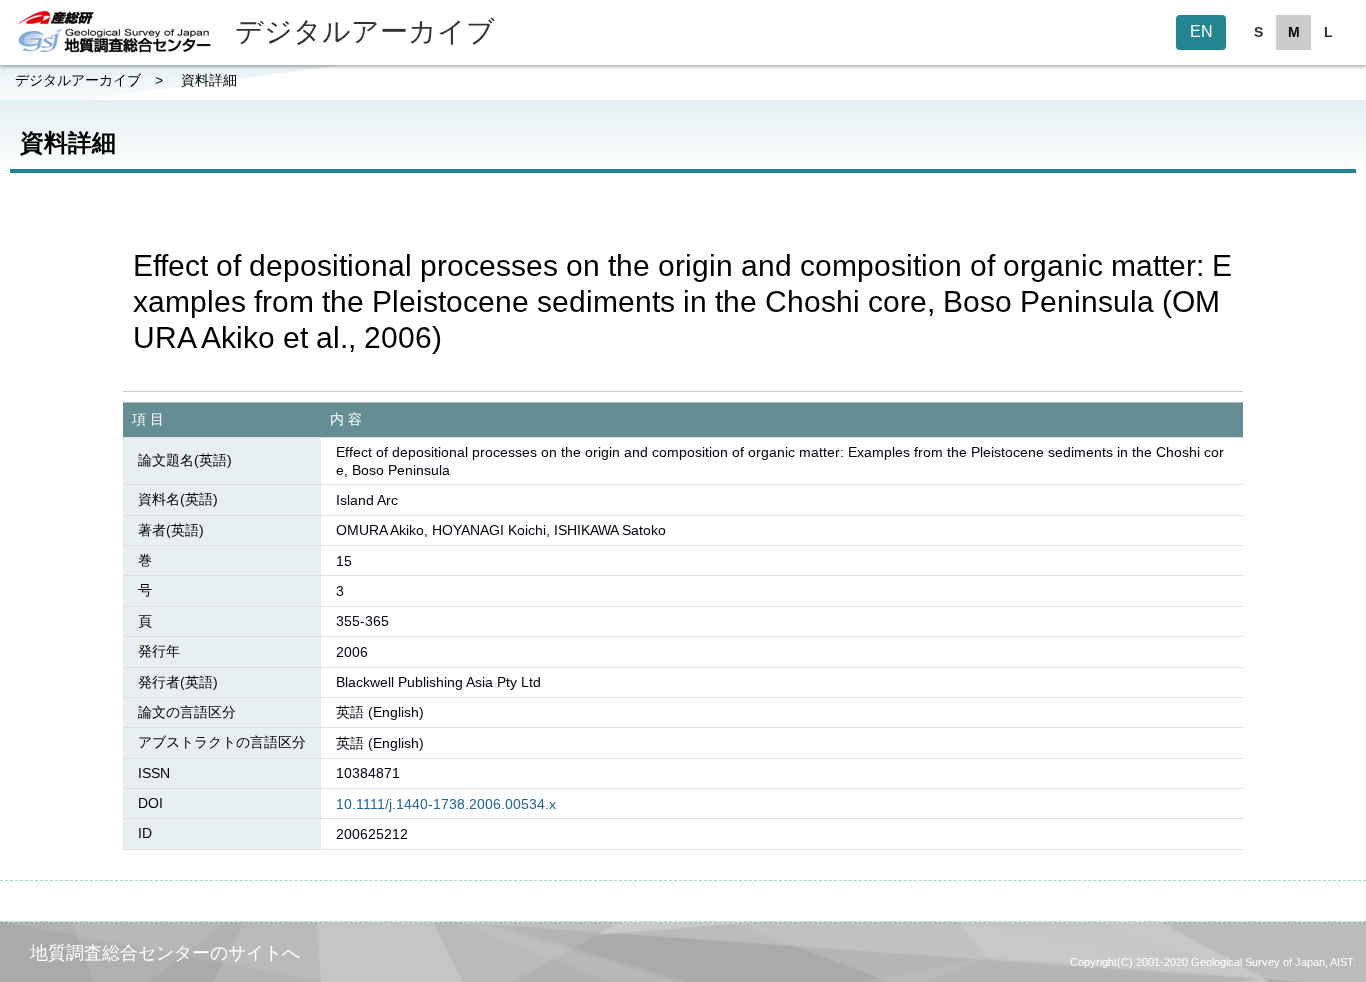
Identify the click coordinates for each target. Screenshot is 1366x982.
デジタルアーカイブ (78, 80)
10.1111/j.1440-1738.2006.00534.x (446, 804)
